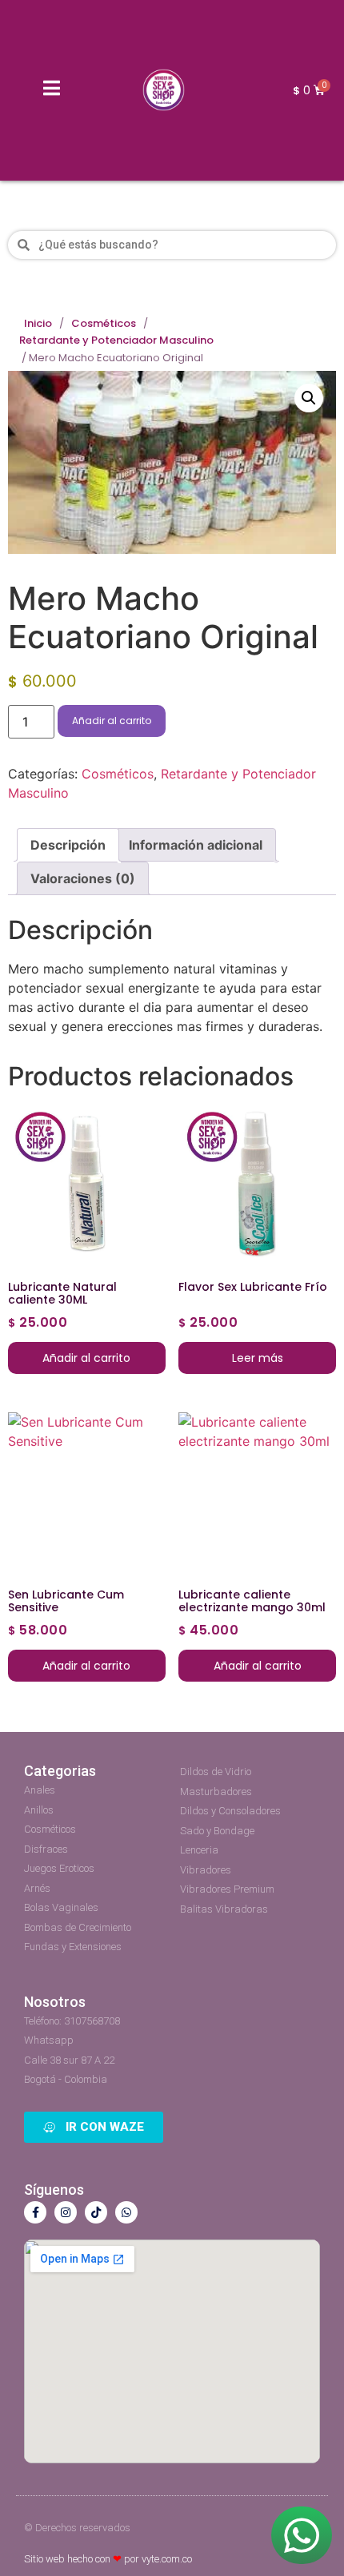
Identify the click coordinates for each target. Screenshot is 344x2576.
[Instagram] (66, 2212)
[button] (309, 398)
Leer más (258, 1358)
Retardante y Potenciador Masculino (116, 340)
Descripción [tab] (68, 845)
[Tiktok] (96, 2212)
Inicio (38, 324)
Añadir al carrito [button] (86, 1358)
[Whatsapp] (126, 2212)
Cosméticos (104, 324)
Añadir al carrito (112, 721)
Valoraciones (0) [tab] (83, 878)
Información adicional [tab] (196, 845)
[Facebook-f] (35, 2212)
